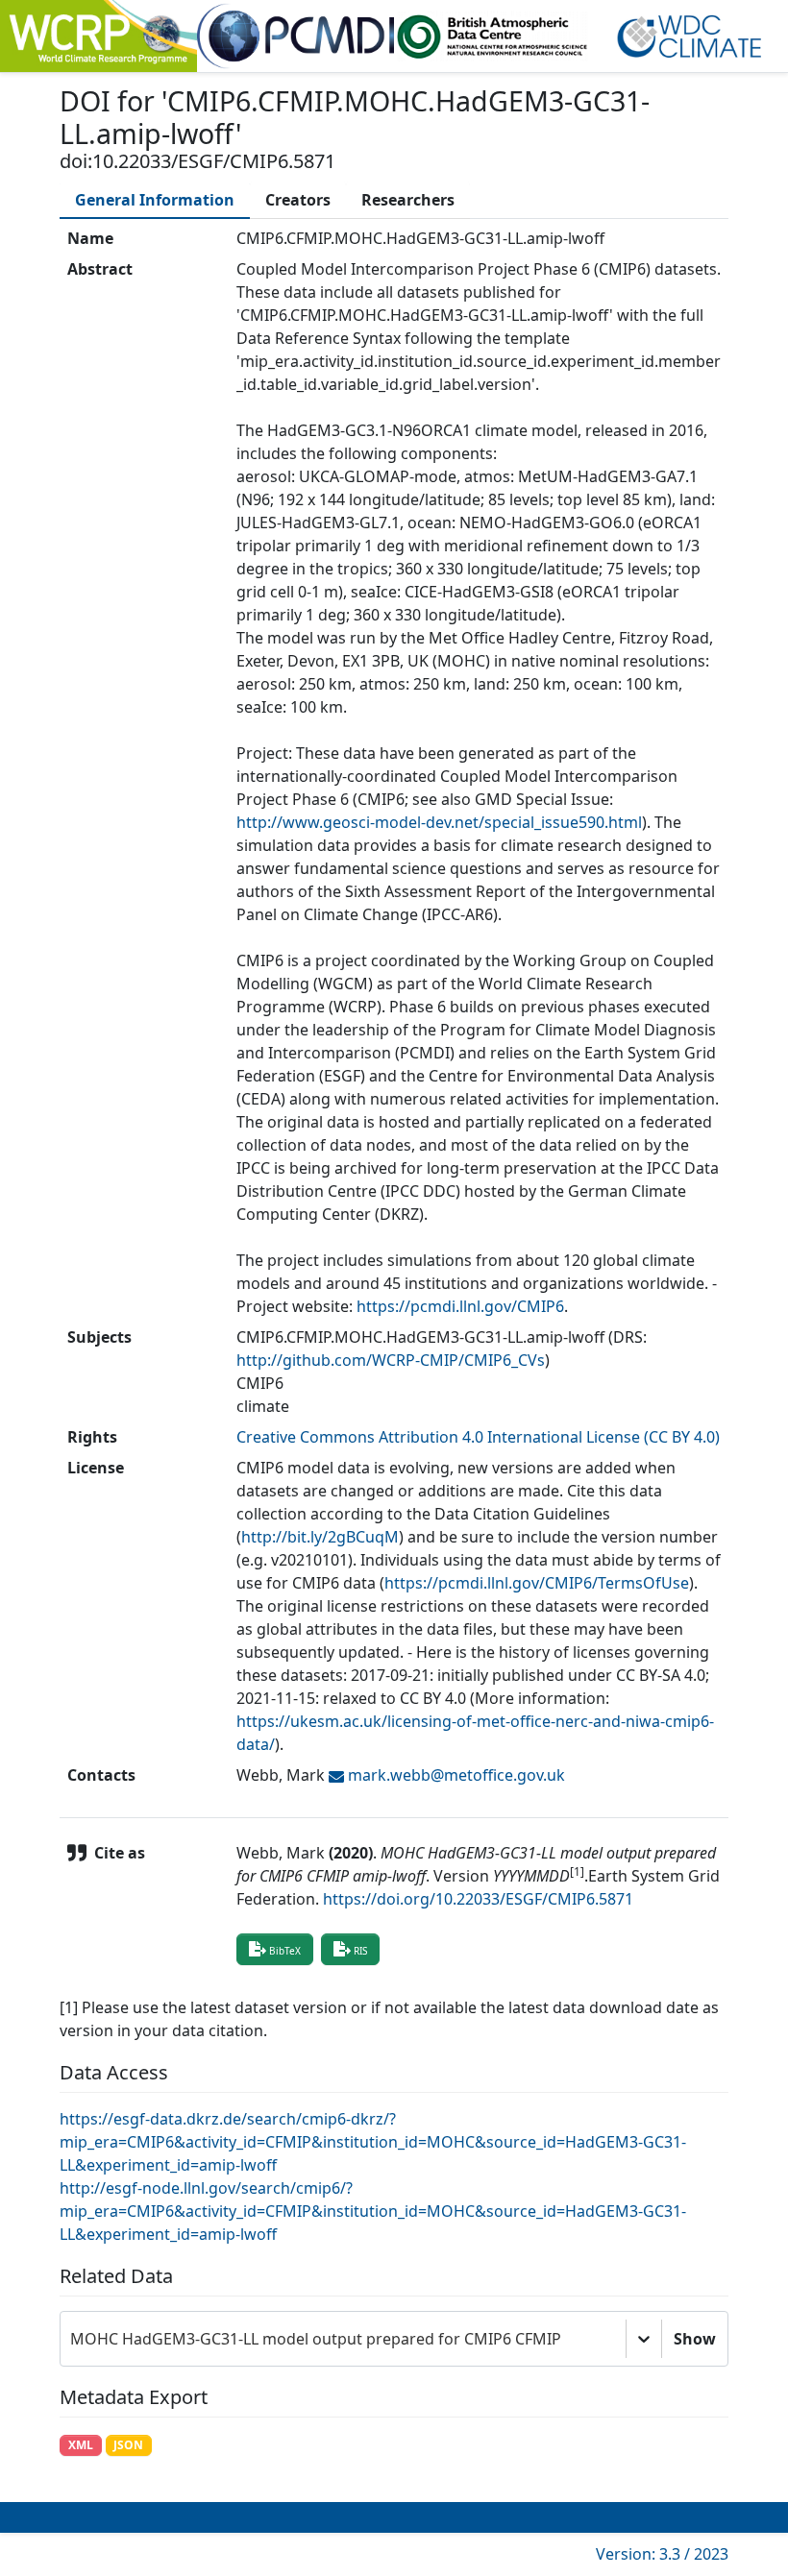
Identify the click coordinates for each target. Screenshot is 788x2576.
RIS (360, 1951)
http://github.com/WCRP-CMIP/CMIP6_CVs (391, 1360)
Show (695, 2339)
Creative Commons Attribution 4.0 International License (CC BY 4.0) (478, 1437)
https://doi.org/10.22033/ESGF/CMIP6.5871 (478, 1899)
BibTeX (285, 1951)
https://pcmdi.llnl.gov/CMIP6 (460, 1306)
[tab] (155, 200)
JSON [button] (128, 2445)
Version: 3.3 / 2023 (662, 2554)
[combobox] (72, 2339)
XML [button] (81, 2445)
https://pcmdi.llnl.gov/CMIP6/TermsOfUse (537, 1583)
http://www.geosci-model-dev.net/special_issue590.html (439, 822)
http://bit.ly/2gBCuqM (320, 1537)
